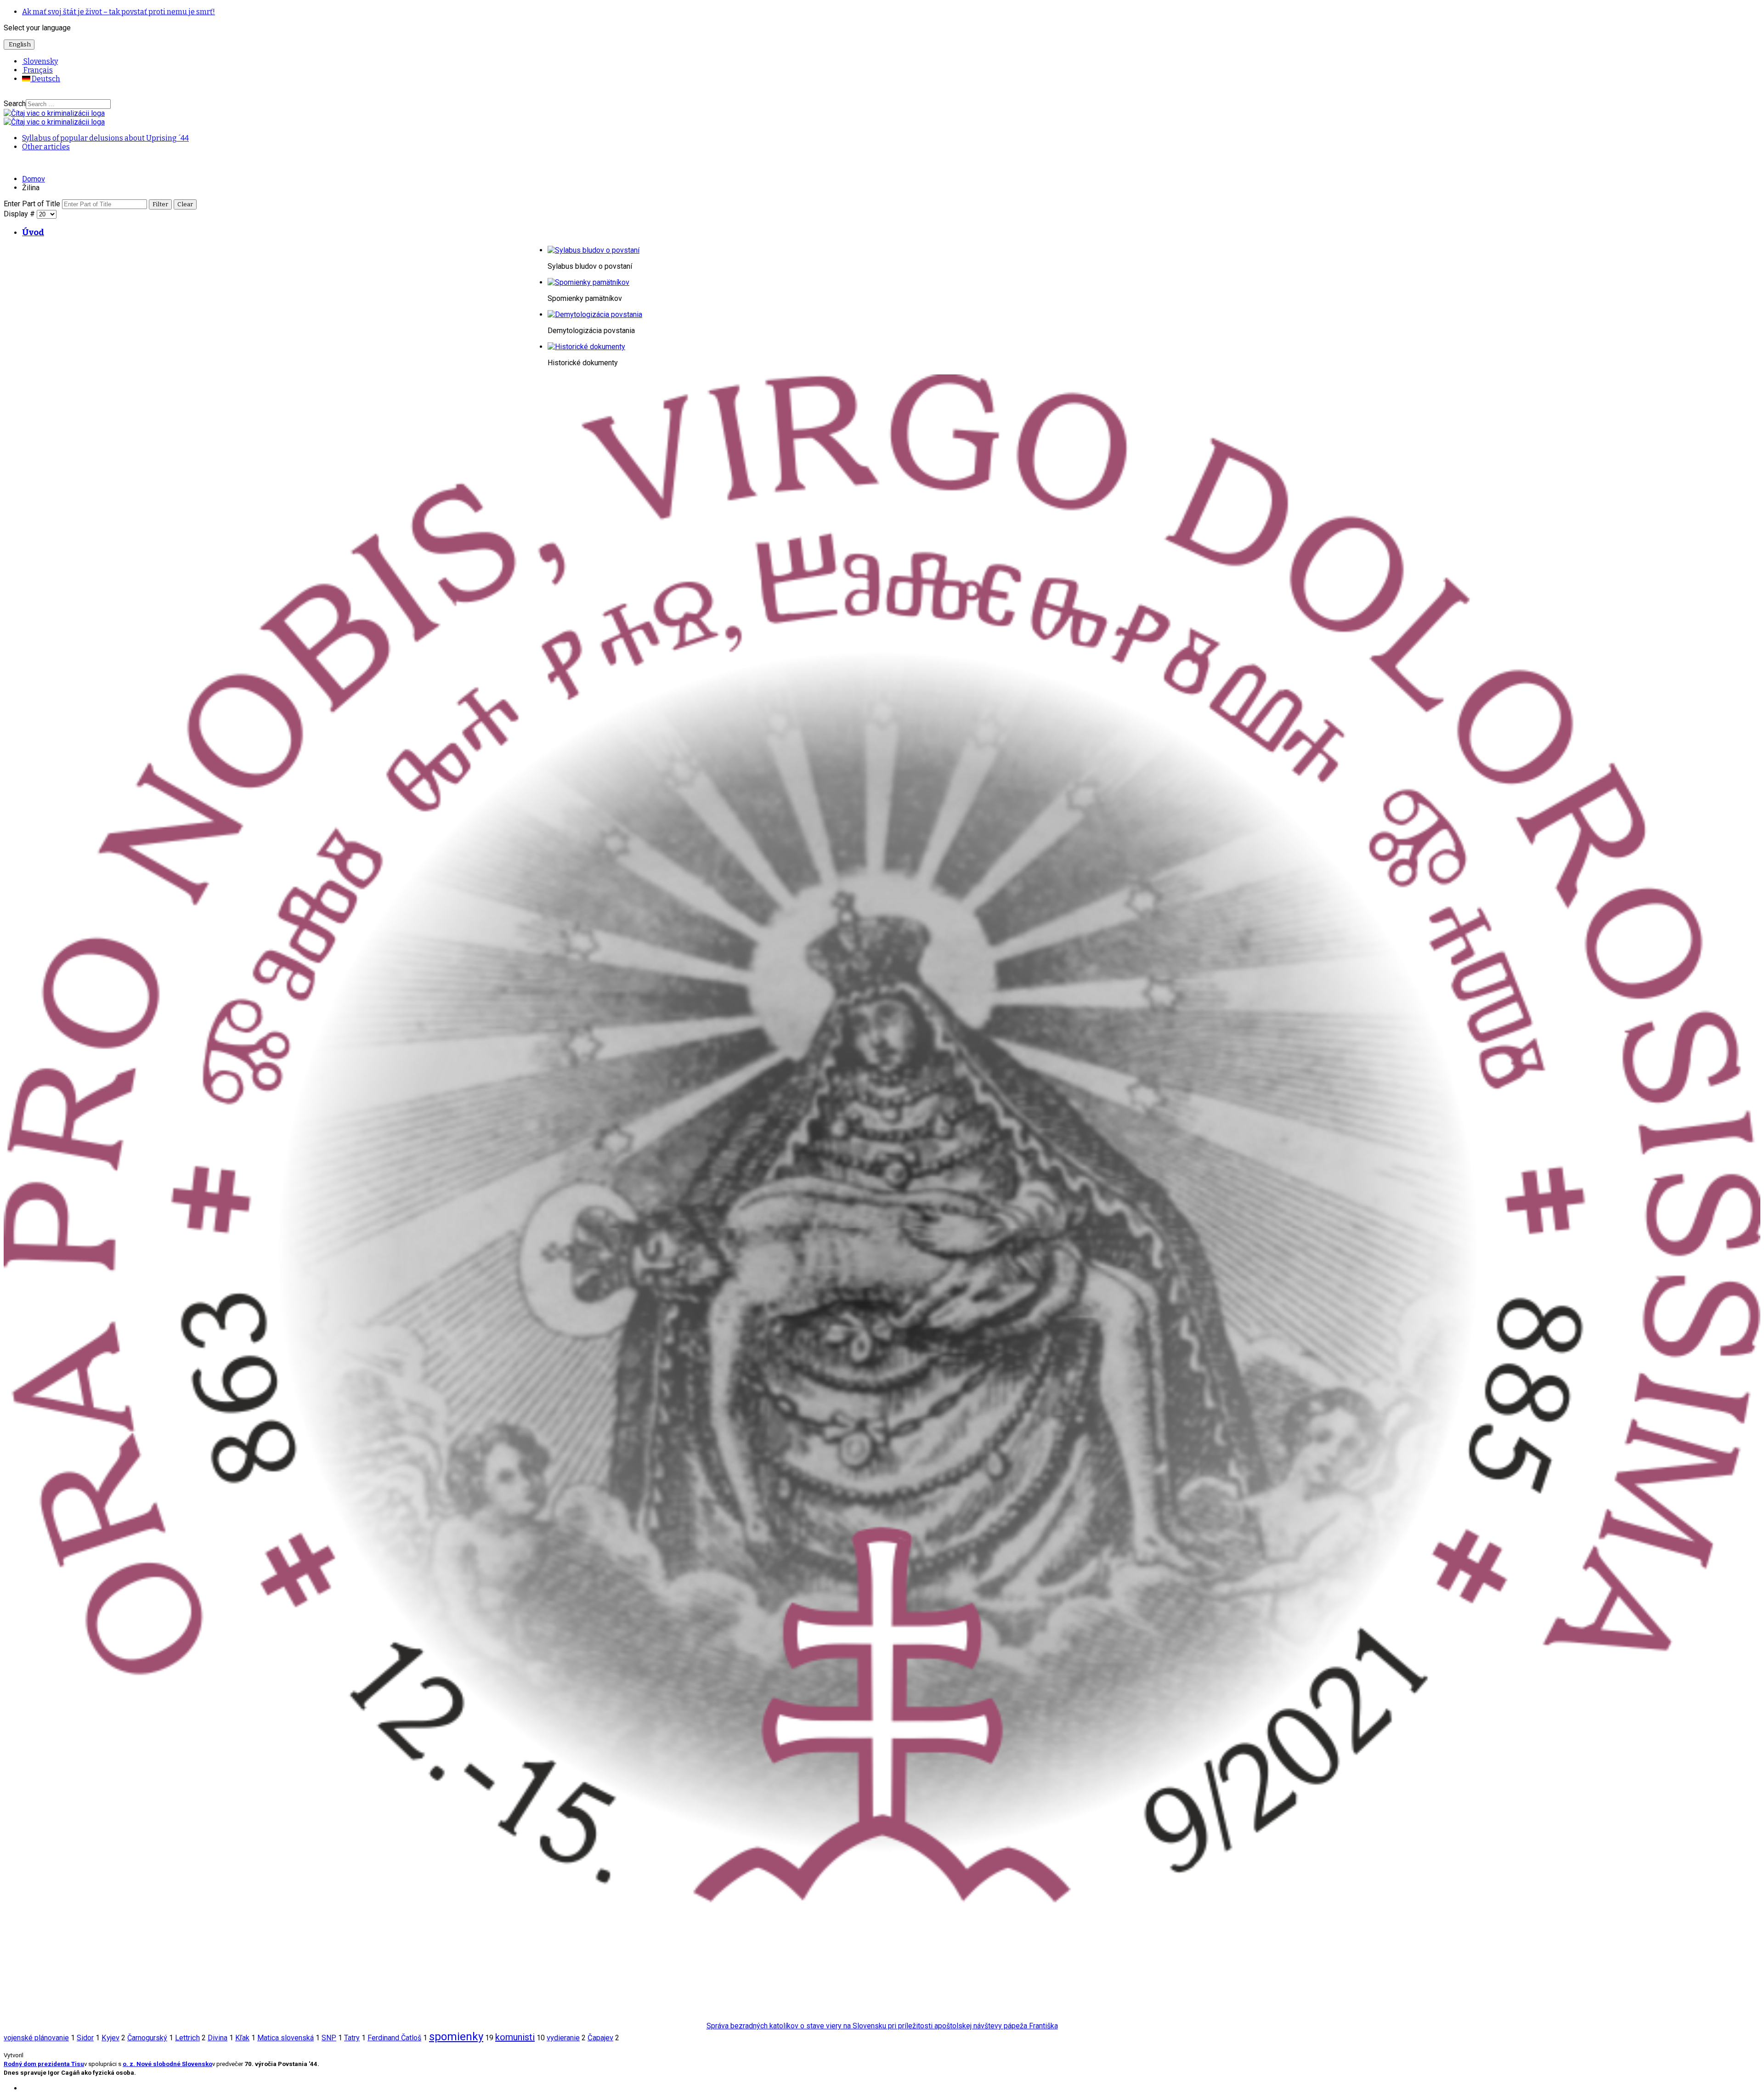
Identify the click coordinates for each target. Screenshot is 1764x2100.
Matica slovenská (286, 2038)
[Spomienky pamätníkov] (588, 282)
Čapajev (600, 2038)
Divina (218, 2038)
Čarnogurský (147, 2038)
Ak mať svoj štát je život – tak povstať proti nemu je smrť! (119, 12)
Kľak (242, 2038)
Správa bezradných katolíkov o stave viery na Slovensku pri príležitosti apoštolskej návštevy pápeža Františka (882, 2026)
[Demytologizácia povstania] (595, 314)
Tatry (352, 2038)
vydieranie (563, 2038)
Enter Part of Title (33, 204)
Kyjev (110, 2038)
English (19, 45)
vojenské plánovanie (36, 2038)
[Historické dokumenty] (586, 347)
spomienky (456, 2037)
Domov (34, 179)
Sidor (85, 2038)
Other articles (46, 147)
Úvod (33, 232)
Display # (20, 214)
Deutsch (45, 79)
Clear (185, 204)
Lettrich (187, 2038)
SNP (329, 2038)
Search (15, 104)
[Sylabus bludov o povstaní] (594, 250)
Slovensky (40, 61)
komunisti (515, 2037)
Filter (160, 204)
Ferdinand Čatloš (394, 2038)
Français (37, 70)
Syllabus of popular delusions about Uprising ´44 (105, 138)
